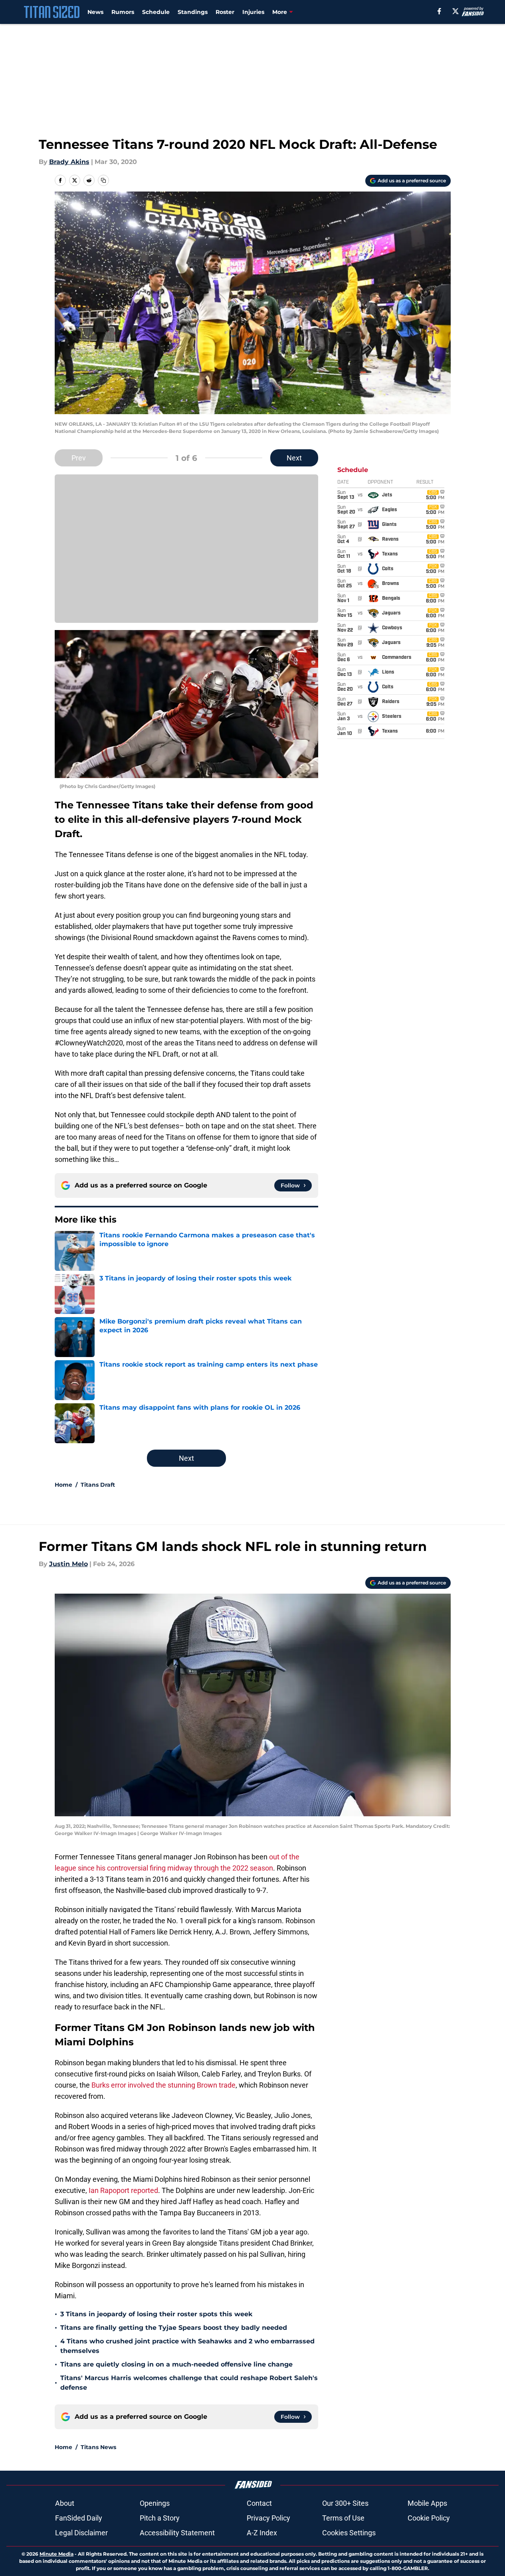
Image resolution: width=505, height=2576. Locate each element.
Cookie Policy (429, 2518)
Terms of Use (343, 2518)
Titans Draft (98, 1485)
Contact (259, 2503)
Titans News (98, 2447)
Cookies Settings (349, 2533)
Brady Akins (69, 162)
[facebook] (439, 11)
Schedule (156, 12)
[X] (455, 11)
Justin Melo (68, 1564)
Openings (155, 2503)
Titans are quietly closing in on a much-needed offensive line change (176, 2364)
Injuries (253, 12)
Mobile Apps (427, 2503)
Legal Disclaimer (81, 2533)
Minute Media (56, 2554)
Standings (193, 12)
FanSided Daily (79, 2518)
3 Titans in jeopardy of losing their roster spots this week (156, 2314)
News (95, 12)
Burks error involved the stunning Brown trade (163, 2085)
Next (294, 458)
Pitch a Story (160, 2518)
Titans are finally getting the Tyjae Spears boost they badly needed (174, 2328)
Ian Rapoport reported (123, 2190)
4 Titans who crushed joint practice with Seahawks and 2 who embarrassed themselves (187, 2346)
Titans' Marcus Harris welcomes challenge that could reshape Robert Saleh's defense (189, 2383)
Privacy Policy (268, 2518)
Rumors (123, 12)
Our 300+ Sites (345, 2503)
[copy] (103, 180)
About (65, 2503)
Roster (225, 12)
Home (63, 1485)
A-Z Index (262, 2533)
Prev (79, 458)
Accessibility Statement (177, 2533)
